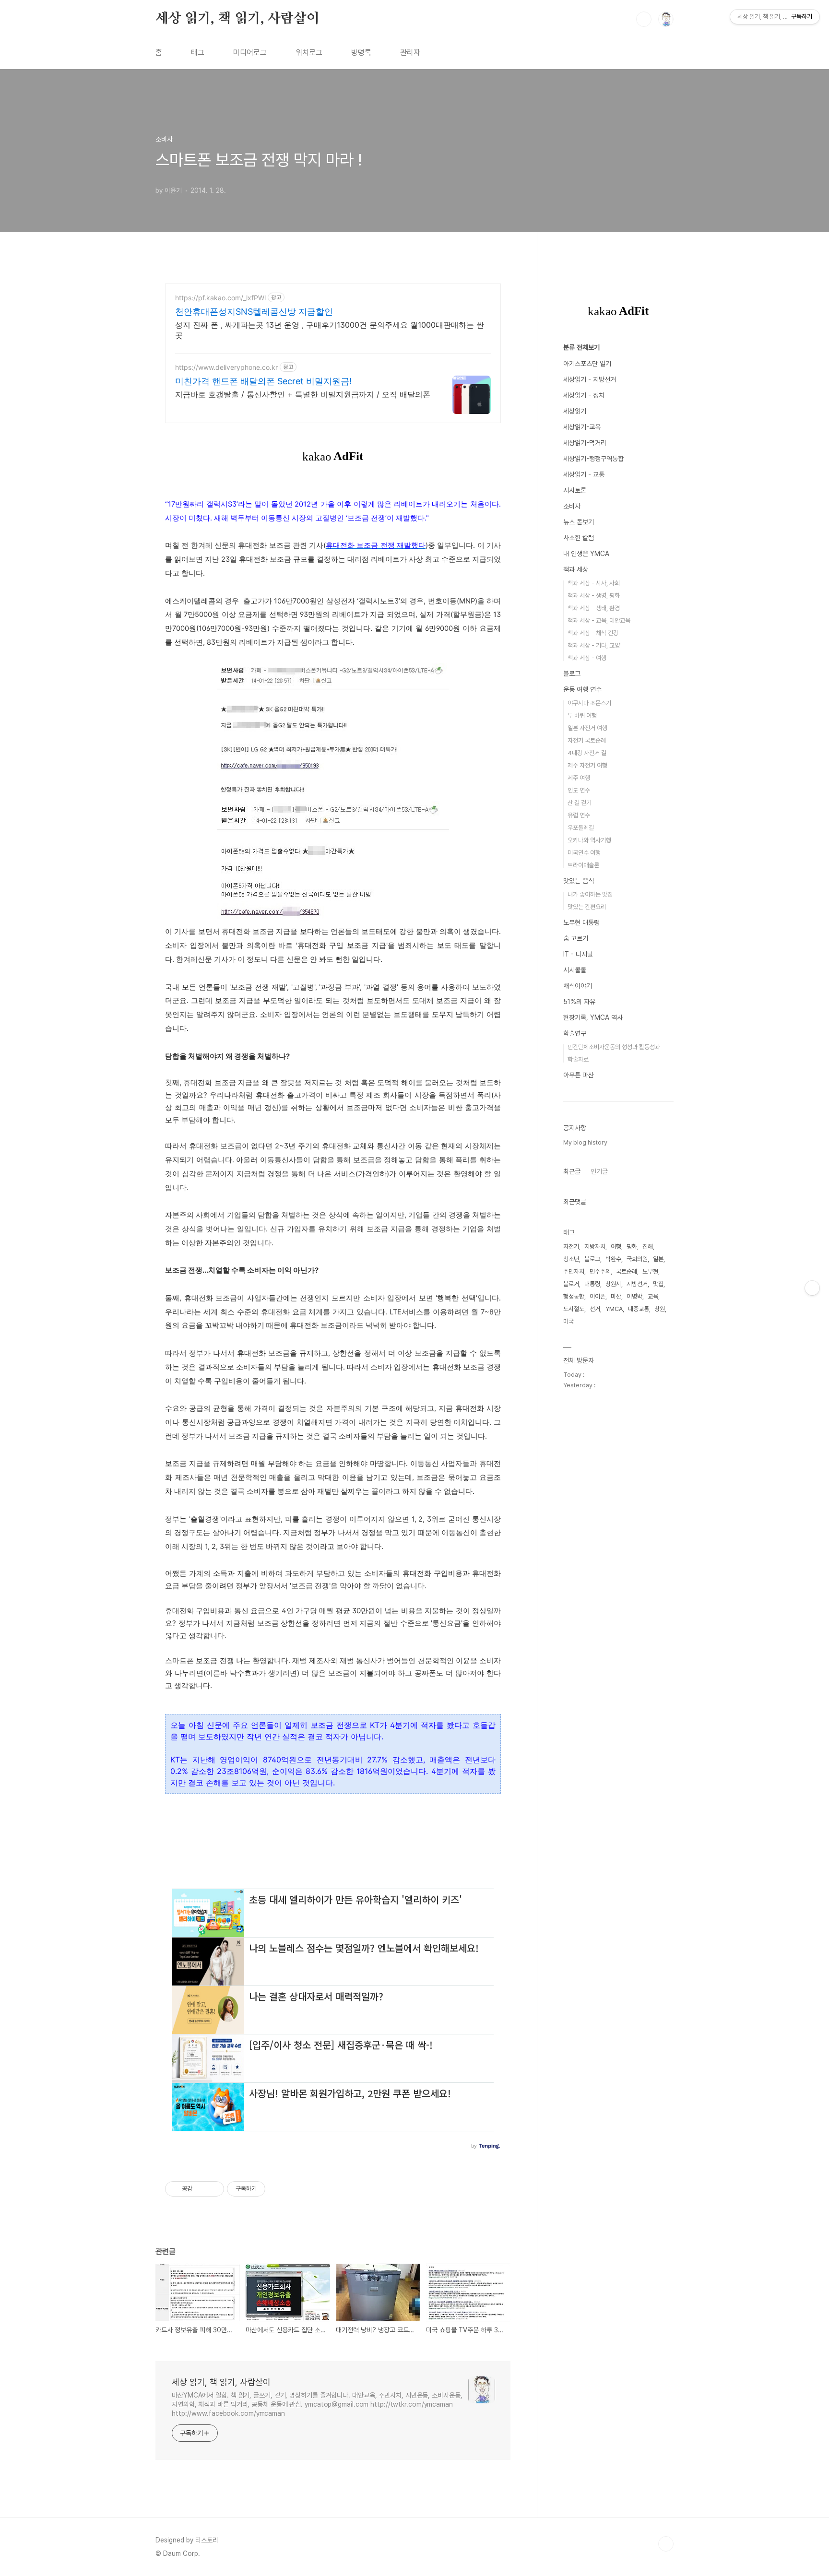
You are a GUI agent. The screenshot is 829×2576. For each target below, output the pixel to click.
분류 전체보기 (581, 347)
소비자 (572, 506)
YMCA (614, 1309)
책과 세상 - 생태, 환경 (594, 608)
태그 (198, 53)
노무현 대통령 (581, 922)
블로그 (572, 674)
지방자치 (595, 1247)
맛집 (658, 1284)
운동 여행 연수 (582, 689)
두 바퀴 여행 (582, 715)
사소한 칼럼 (579, 538)
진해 (648, 1247)
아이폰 (598, 1296)
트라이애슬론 (583, 865)
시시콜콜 (575, 970)
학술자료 (578, 1059)
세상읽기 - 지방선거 (590, 379)
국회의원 (637, 1259)
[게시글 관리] (213, 2189)
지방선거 (637, 1284)
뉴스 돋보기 (579, 522)
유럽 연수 (579, 815)
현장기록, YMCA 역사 (593, 1017)
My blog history (585, 1142)
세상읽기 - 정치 (584, 395)
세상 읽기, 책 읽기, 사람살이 (237, 19)
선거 (595, 1309)
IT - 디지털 (578, 954)
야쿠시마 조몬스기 (589, 703)
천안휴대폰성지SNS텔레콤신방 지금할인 (254, 312)
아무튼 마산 (579, 1075)
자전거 (571, 1247)
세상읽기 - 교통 (584, 474)
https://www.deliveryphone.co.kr (226, 367)
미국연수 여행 (584, 853)
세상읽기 (575, 411)
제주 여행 (579, 778)
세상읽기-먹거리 (585, 443)
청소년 (571, 1259)
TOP (666, 2544)
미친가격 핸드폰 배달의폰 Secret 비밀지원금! (263, 381)
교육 (653, 1296)
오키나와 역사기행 (589, 840)
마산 (616, 1296)
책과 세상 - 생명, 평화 (594, 596)
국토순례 (627, 1271)
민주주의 (600, 1271)
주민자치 (574, 1271)
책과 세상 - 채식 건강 (593, 633)
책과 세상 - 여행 (587, 658)
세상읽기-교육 (582, 427)
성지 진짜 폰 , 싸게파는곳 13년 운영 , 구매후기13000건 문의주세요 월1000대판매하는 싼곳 (330, 330)
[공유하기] (201, 2189)
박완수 (613, 1259)
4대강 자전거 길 (587, 753)
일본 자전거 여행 (587, 728)
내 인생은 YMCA (586, 554)
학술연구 (575, 1033)
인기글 (599, 1171)
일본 (658, 1259)
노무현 (650, 1271)
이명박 (634, 1296)
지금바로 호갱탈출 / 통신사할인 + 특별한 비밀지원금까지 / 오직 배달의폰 (303, 394)
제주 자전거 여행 (587, 765)
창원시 (613, 1284)
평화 (632, 1247)
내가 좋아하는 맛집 (590, 894)
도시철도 (574, 1309)
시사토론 (575, 490)
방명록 (361, 53)
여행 (616, 1247)
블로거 (571, 1284)
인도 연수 (579, 790)
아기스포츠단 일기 (587, 364)
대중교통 (639, 1309)
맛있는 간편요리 (587, 907)
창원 (660, 1309)
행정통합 (574, 1296)
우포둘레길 (581, 828)
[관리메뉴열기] (812, 1288)
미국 (568, 1321)
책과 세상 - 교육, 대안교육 (599, 620)
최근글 (572, 1171)
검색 (644, 19)
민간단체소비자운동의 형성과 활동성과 (614, 1047)
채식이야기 (578, 986)
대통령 (592, 1284)
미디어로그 (250, 53)
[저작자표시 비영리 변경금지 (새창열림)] (278, 2189)
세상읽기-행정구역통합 (593, 459)
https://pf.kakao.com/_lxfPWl (220, 298)
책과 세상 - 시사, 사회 (594, 583)
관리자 (410, 53)
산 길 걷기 (580, 803)
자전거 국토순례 (587, 740)
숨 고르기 (576, 938)
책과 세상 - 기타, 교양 (594, 645)
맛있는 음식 (579, 881)
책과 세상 (576, 569)
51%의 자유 (579, 1002)
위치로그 (309, 53)
